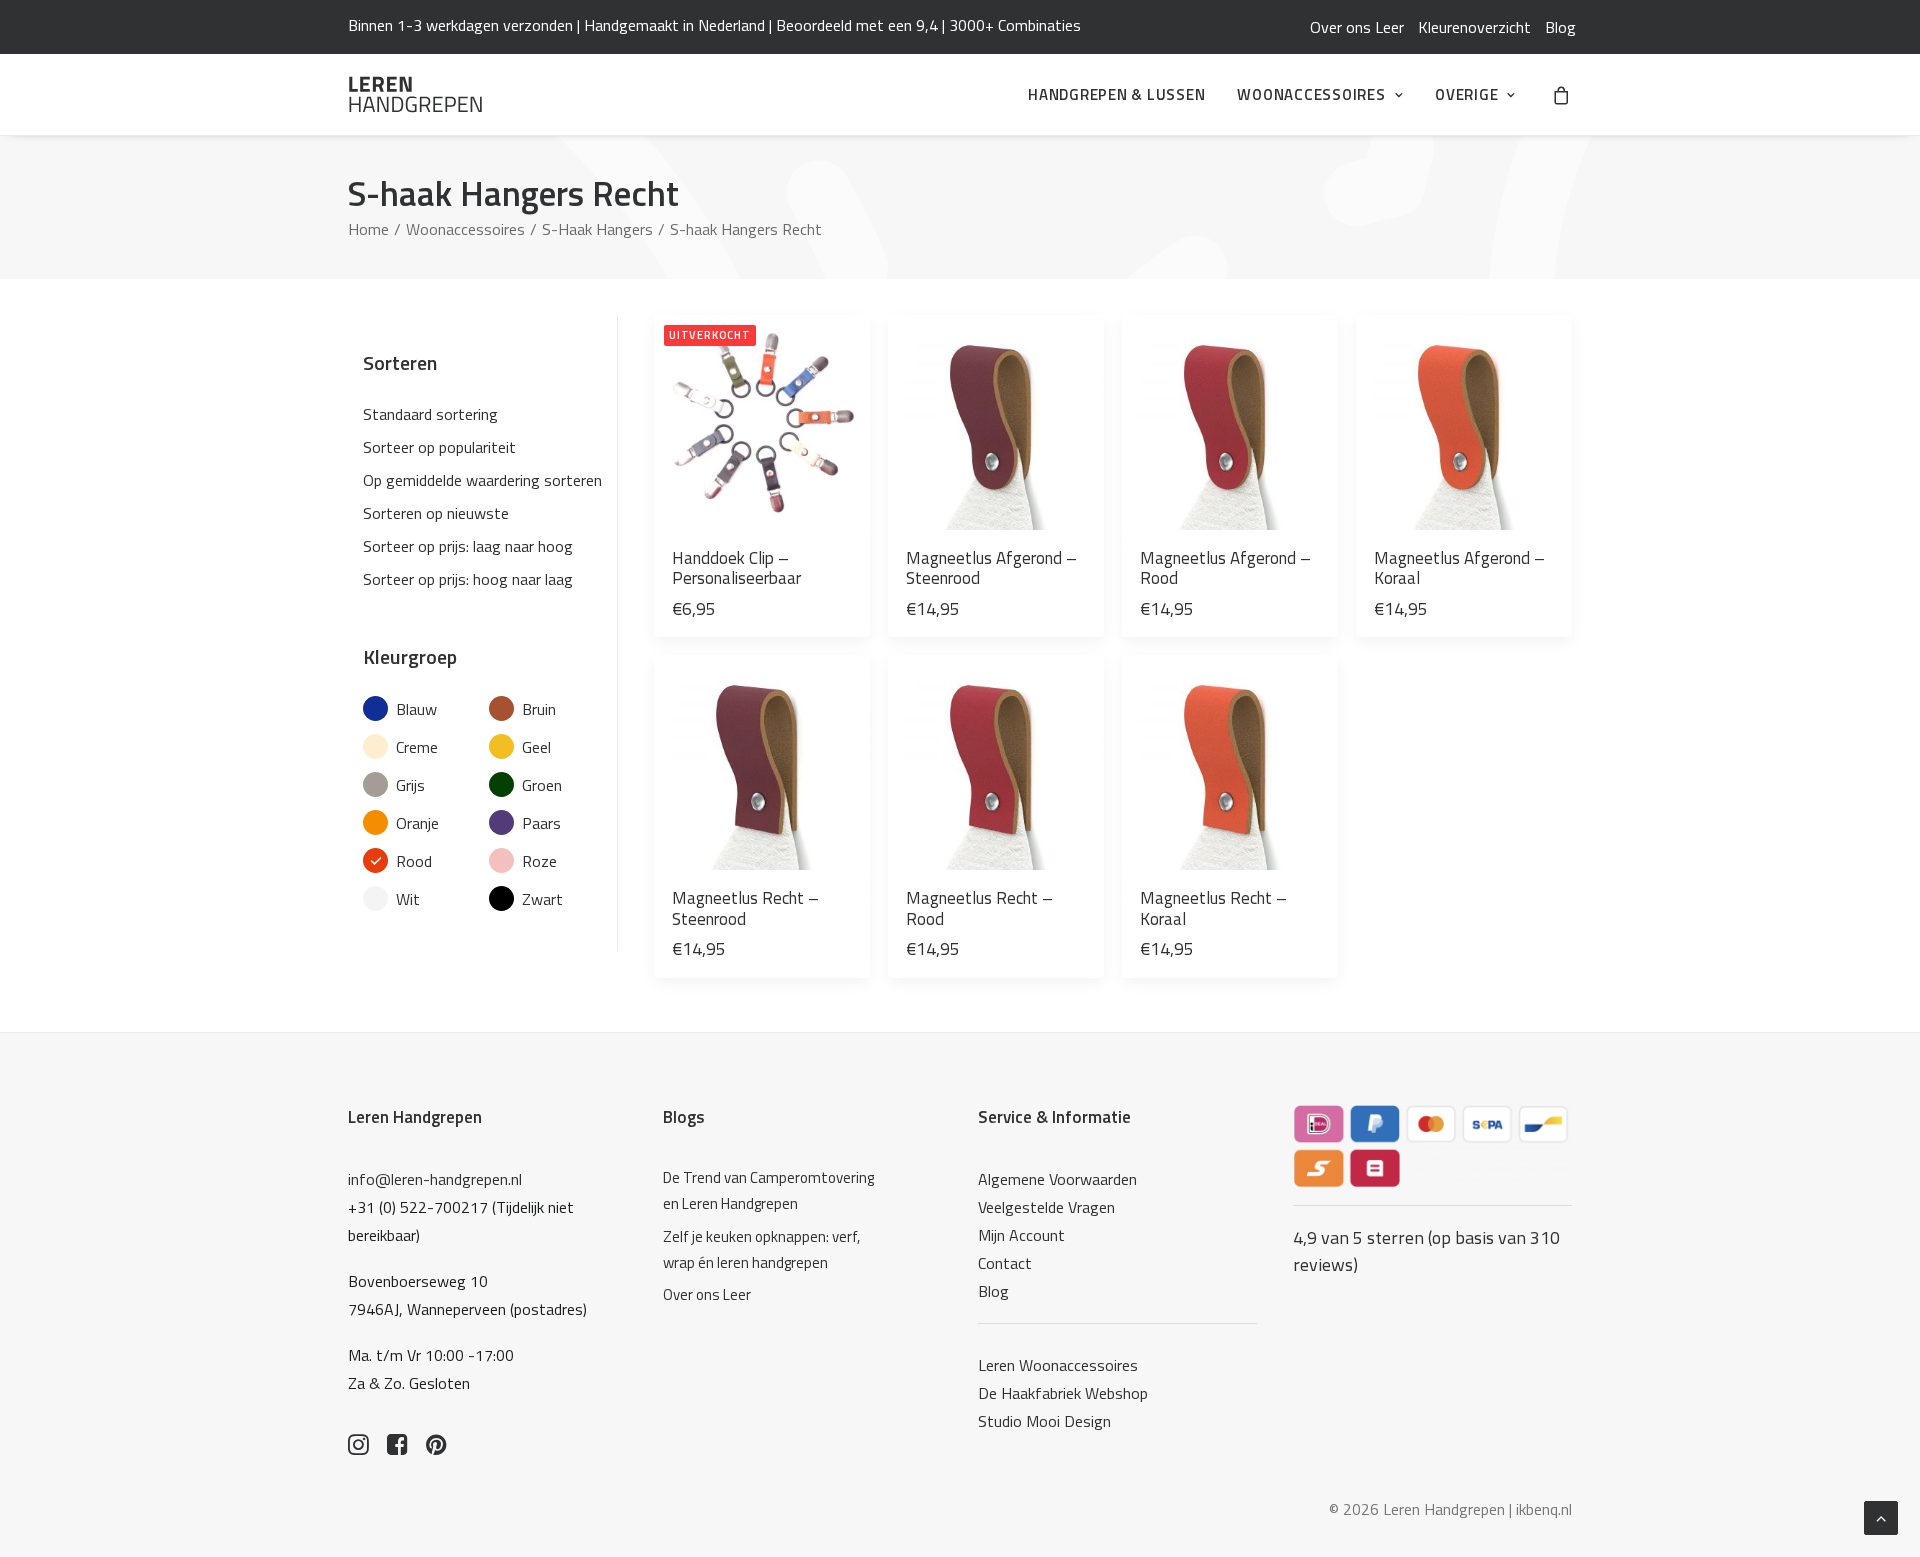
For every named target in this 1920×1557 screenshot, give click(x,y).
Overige (1466, 94)
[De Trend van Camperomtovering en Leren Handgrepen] (774, 1191)
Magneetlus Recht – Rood (979, 908)
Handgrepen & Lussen (1116, 94)
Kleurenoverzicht (1474, 27)
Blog (1560, 27)
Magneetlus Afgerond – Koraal (1459, 568)
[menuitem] (1357, 27)
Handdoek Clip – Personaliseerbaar (736, 568)
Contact (1005, 1263)
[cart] (1562, 94)
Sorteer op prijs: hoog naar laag (468, 579)
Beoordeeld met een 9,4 (857, 25)
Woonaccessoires (1311, 94)
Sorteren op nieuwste (436, 513)
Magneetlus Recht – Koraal (1213, 908)
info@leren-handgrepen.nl (435, 1179)
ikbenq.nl (1544, 1509)
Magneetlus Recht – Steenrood (745, 908)
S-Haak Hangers (597, 229)
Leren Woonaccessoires (1058, 1365)
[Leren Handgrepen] (415, 94)
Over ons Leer (1357, 27)
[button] (762, 422)
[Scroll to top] (1881, 1516)
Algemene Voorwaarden (1057, 1179)
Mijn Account (1021, 1235)
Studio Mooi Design (1044, 1421)
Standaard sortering (430, 414)
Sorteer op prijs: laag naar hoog (468, 546)
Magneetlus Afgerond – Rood (1225, 568)
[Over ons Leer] (774, 1295)
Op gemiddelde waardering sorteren (482, 480)
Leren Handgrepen (415, 1117)
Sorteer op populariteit (439, 447)
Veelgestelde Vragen (1046, 1207)
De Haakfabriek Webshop (1063, 1393)
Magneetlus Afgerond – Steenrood (991, 568)
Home (368, 229)
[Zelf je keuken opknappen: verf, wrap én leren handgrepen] (774, 1250)
